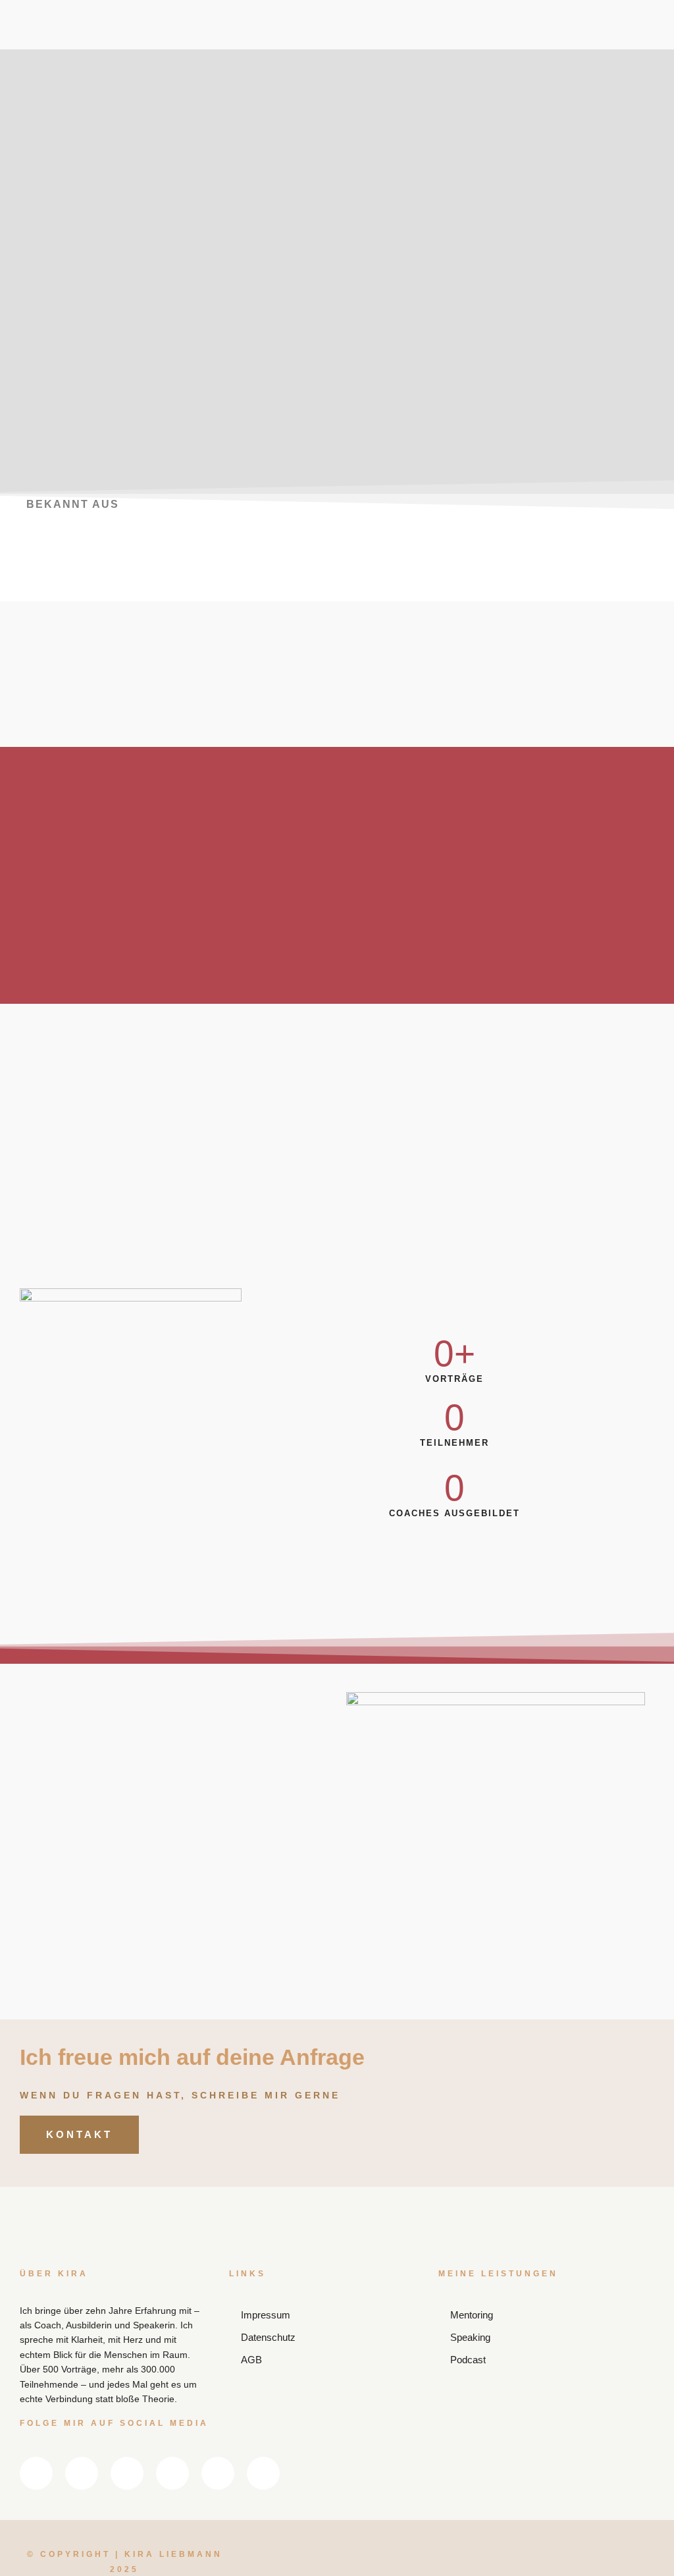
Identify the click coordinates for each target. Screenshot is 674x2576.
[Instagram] (371, 20)
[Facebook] (328, 20)
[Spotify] (455, 20)
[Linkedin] (286, 20)
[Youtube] (413, 20)
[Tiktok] (371, 57)
